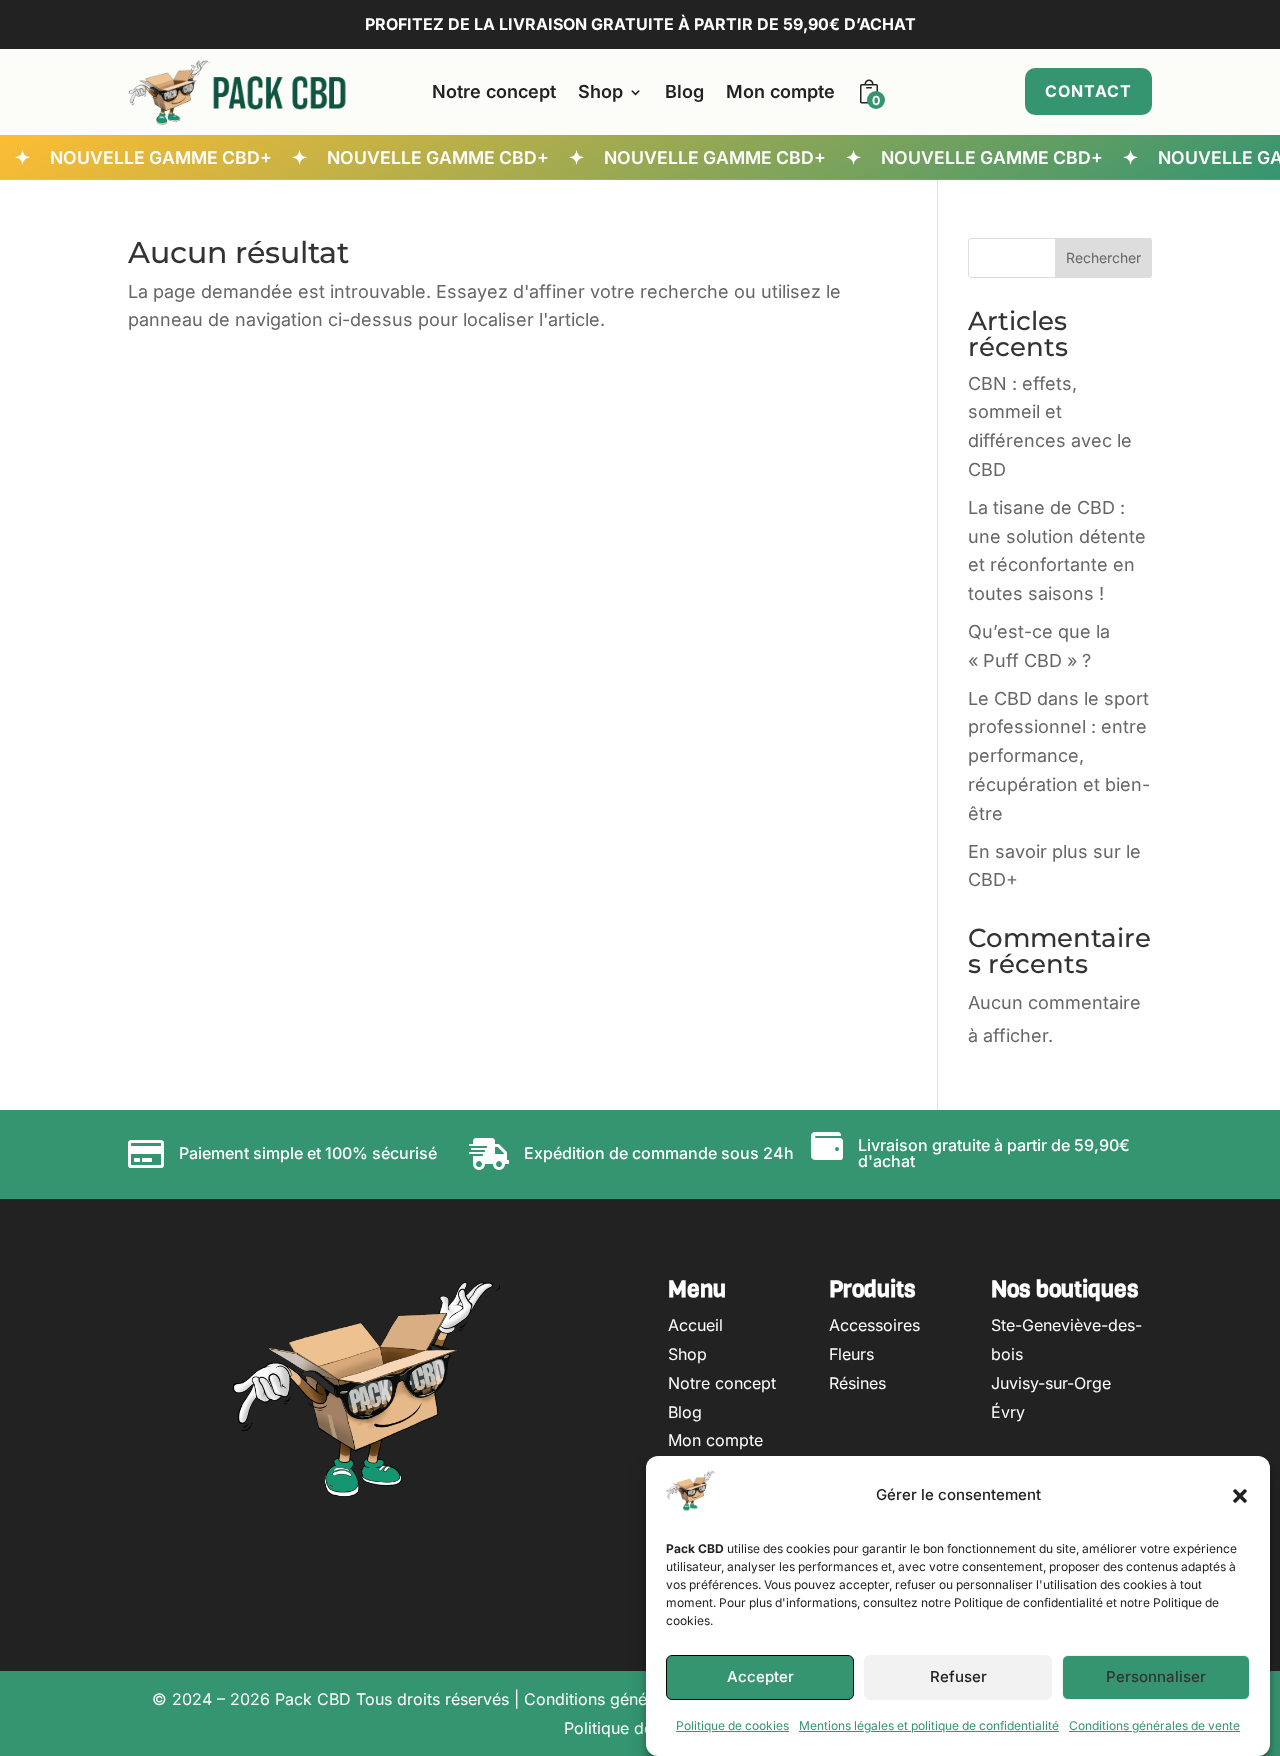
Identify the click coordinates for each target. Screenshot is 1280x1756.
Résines (857, 1383)
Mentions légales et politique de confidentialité (929, 1725)
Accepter (760, 1677)
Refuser (958, 1677)
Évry (1008, 1412)
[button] (1240, 1496)
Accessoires (874, 1325)
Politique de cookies (732, 1725)
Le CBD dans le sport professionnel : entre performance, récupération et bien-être (1059, 756)
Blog (684, 91)
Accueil (695, 1325)
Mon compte (780, 91)
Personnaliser (1156, 1677)
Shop (600, 91)
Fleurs (851, 1354)
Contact (1088, 91)
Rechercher (1103, 257)
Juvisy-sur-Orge (1051, 1383)
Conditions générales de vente (1154, 1725)
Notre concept (494, 91)
